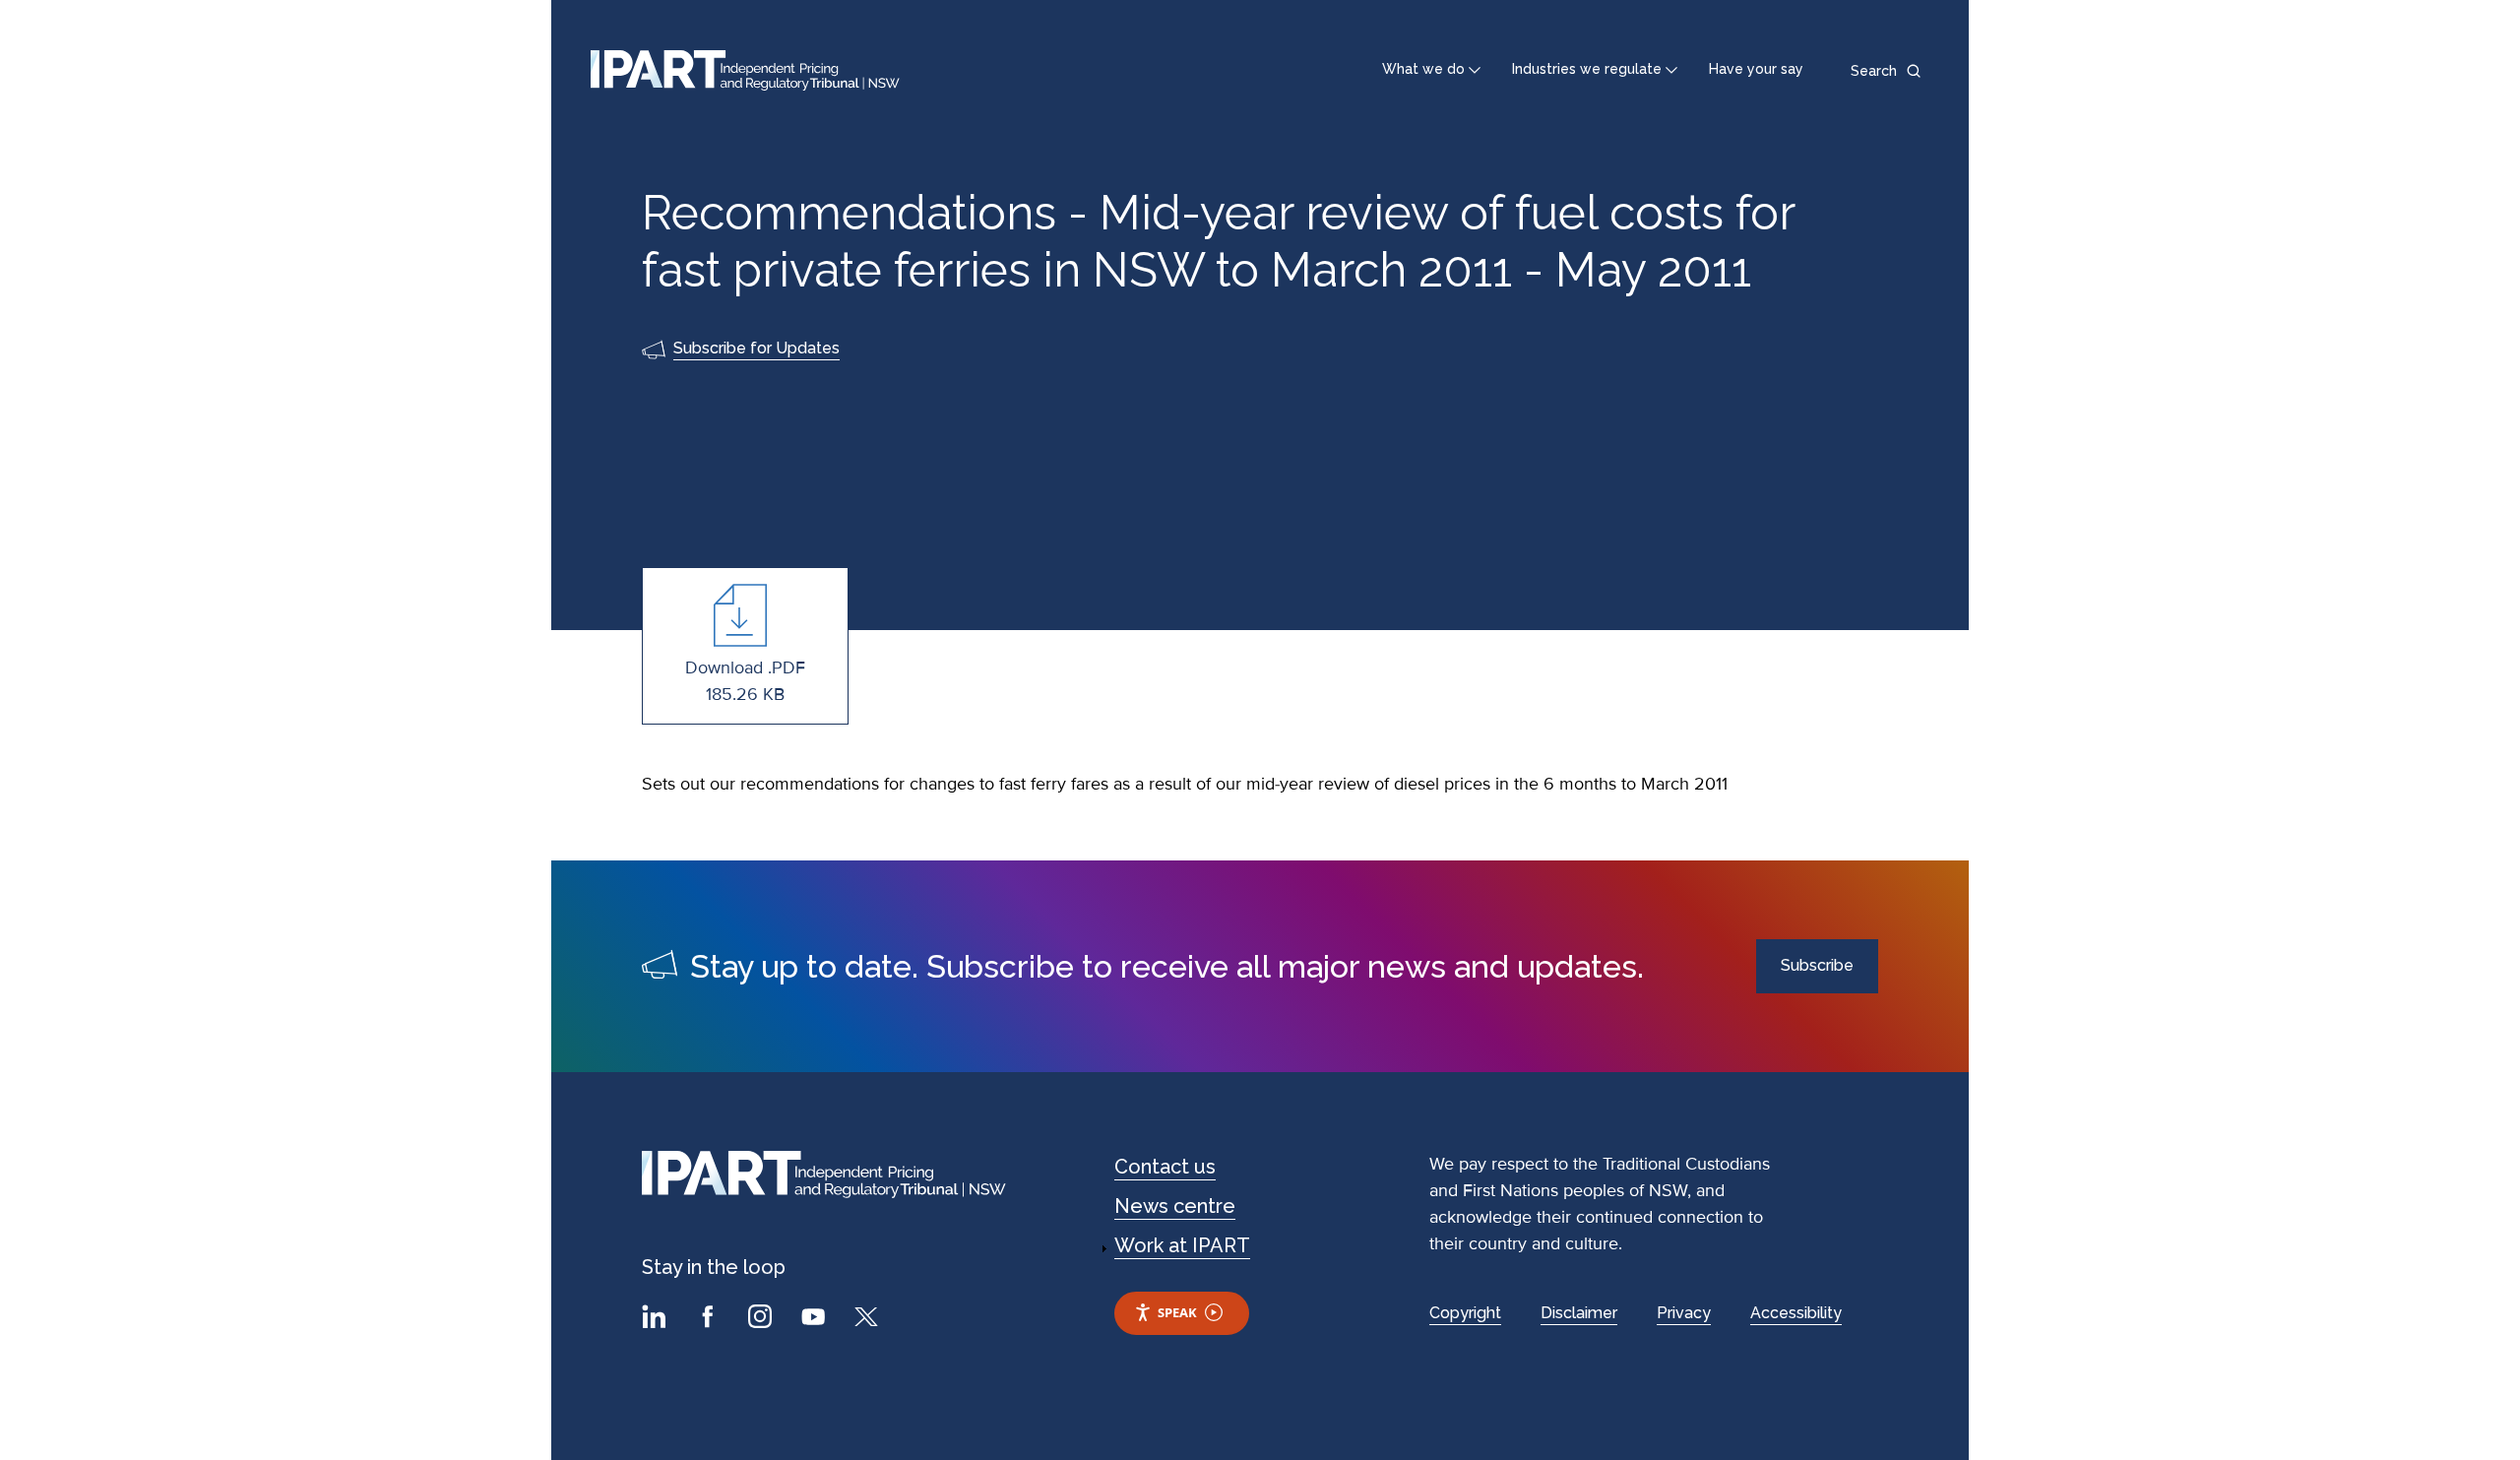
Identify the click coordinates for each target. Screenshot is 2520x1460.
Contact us (1165, 1167)
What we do (1423, 69)
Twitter (869, 1319)
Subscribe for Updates (756, 348)
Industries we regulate (1587, 69)
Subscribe (1817, 965)
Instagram (763, 1319)
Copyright (1465, 1313)
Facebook (710, 1319)
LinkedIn (657, 1319)
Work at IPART (1182, 1245)
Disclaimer (1579, 1313)
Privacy (1684, 1313)
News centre (1175, 1206)
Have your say (1756, 69)
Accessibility (1796, 1313)
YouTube (816, 1319)
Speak (1177, 1312)
